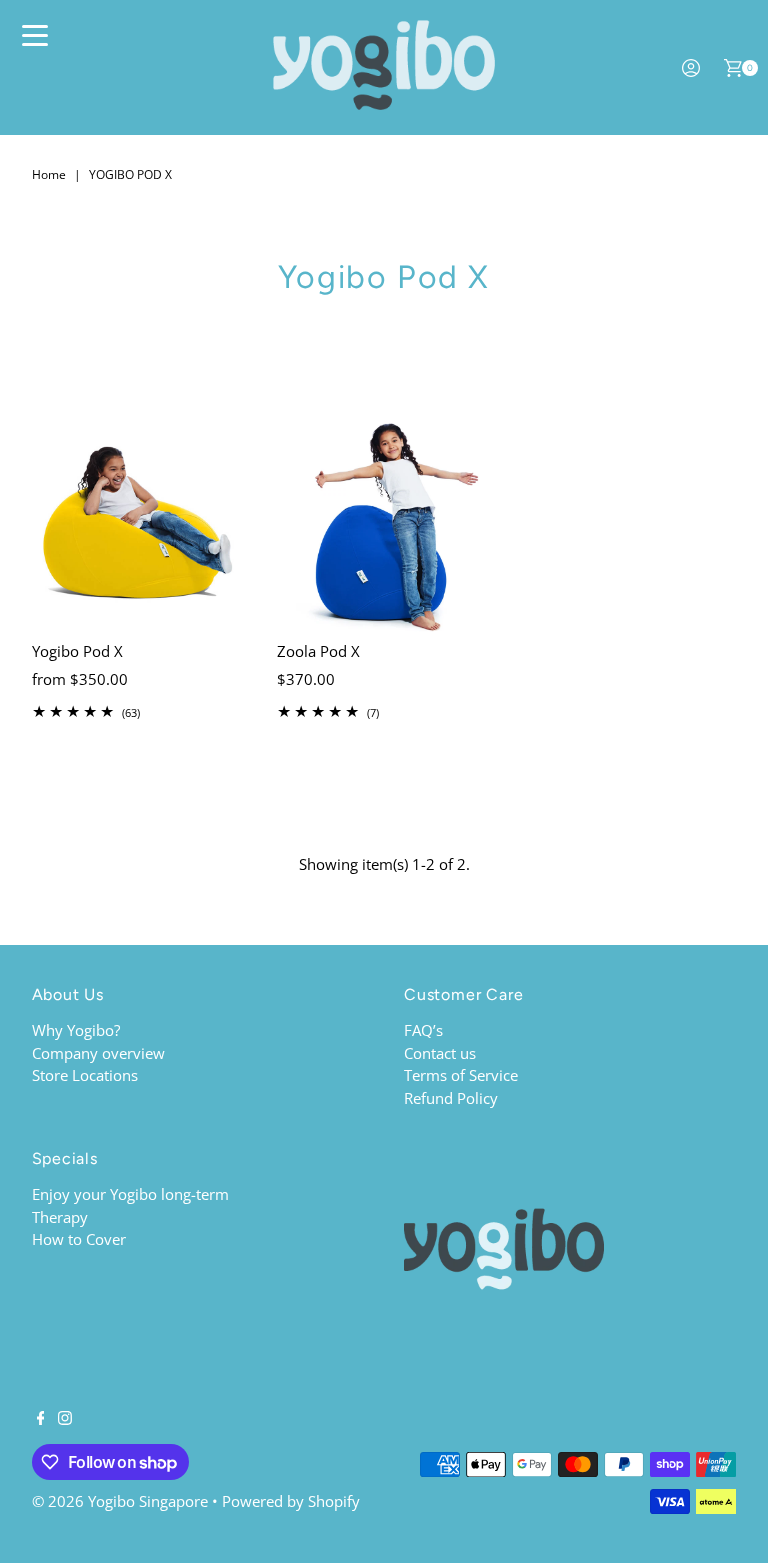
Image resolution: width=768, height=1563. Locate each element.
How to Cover (79, 1239)
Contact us (440, 1053)
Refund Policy (451, 1098)
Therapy (60, 1217)
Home (49, 174)
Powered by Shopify (291, 1501)
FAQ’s (423, 1030)
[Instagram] (65, 1419)
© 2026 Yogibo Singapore (120, 1501)
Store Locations (85, 1075)
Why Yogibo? (76, 1030)
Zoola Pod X (318, 651)
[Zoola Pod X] (384, 524)
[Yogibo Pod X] (139, 524)
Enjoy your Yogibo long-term (130, 1194)
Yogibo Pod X (77, 651)
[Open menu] (35, 35)
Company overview (98, 1053)
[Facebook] (41, 1419)
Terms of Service (461, 1075)
